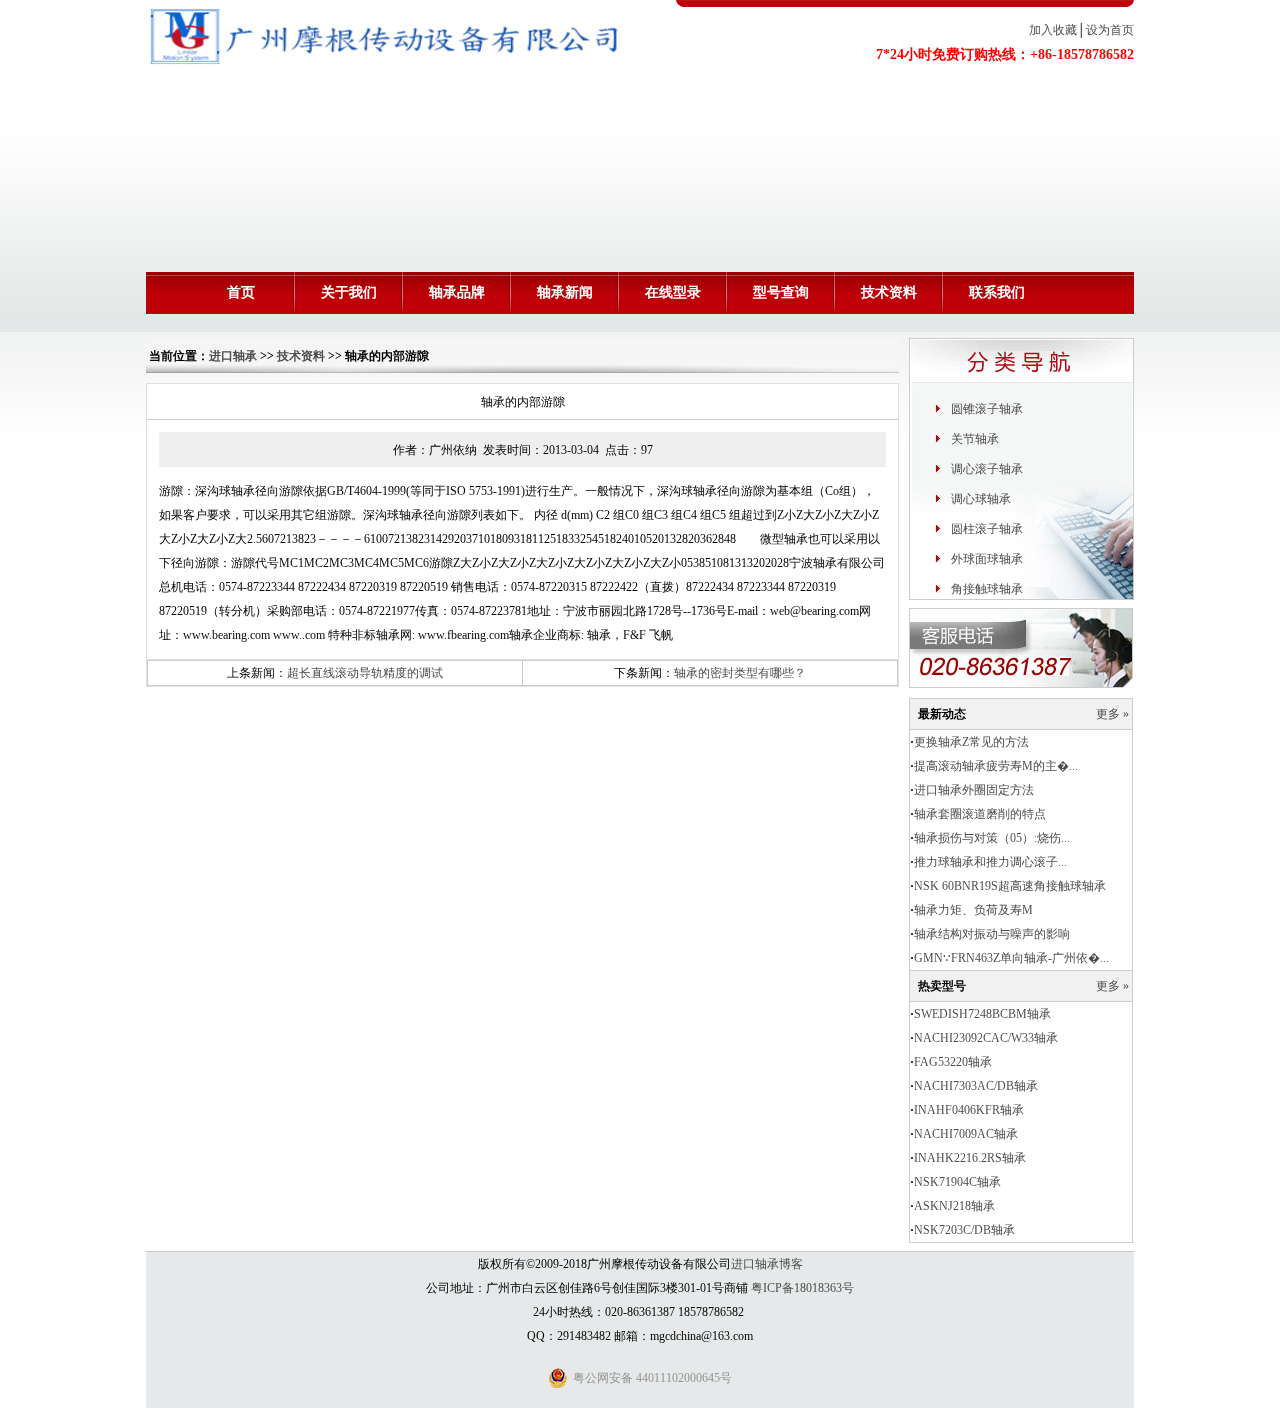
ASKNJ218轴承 (954, 1206)
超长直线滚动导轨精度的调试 (365, 673)
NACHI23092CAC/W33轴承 (986, 1038)
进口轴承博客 (767, 1264)
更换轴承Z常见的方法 (971, 742)
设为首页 (1110, 30)
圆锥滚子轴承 (987, 409)
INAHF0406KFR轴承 (969, 1110)
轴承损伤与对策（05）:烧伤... (992, 838)
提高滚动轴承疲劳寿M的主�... (996, 766)
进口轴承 (233, 356)
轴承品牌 (457, 292)
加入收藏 (1053, 30)
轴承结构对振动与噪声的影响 (992, 934)
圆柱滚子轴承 (987, 529)
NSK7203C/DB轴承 (964, 1230)
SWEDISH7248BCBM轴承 (982, 1014)
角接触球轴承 (987, 589)
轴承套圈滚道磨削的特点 (980, 814)
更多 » (1112, 714)
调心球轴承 (981, 499)
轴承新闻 (565, 292)
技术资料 (889, 292)
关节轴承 (975, 439)
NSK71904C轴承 (957, 1182)
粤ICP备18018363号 (802, 1288)
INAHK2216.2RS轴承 (970, 1158)
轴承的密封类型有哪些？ (740, 673)
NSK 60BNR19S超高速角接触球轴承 (1010, 886)
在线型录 (673, 292)
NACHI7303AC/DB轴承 (976, 1086)
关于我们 (349, 292)
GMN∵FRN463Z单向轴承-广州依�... (1011, 958)
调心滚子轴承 (987, 469)
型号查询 (781, 292)
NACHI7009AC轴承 (966, 1134)
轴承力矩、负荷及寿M (973, 910)
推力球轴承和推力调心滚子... (990, 862)
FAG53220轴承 (953, 1062)
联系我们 (997, 292)
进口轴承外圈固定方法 (974, 790)
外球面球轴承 (987, 559)
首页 (241, 292)
